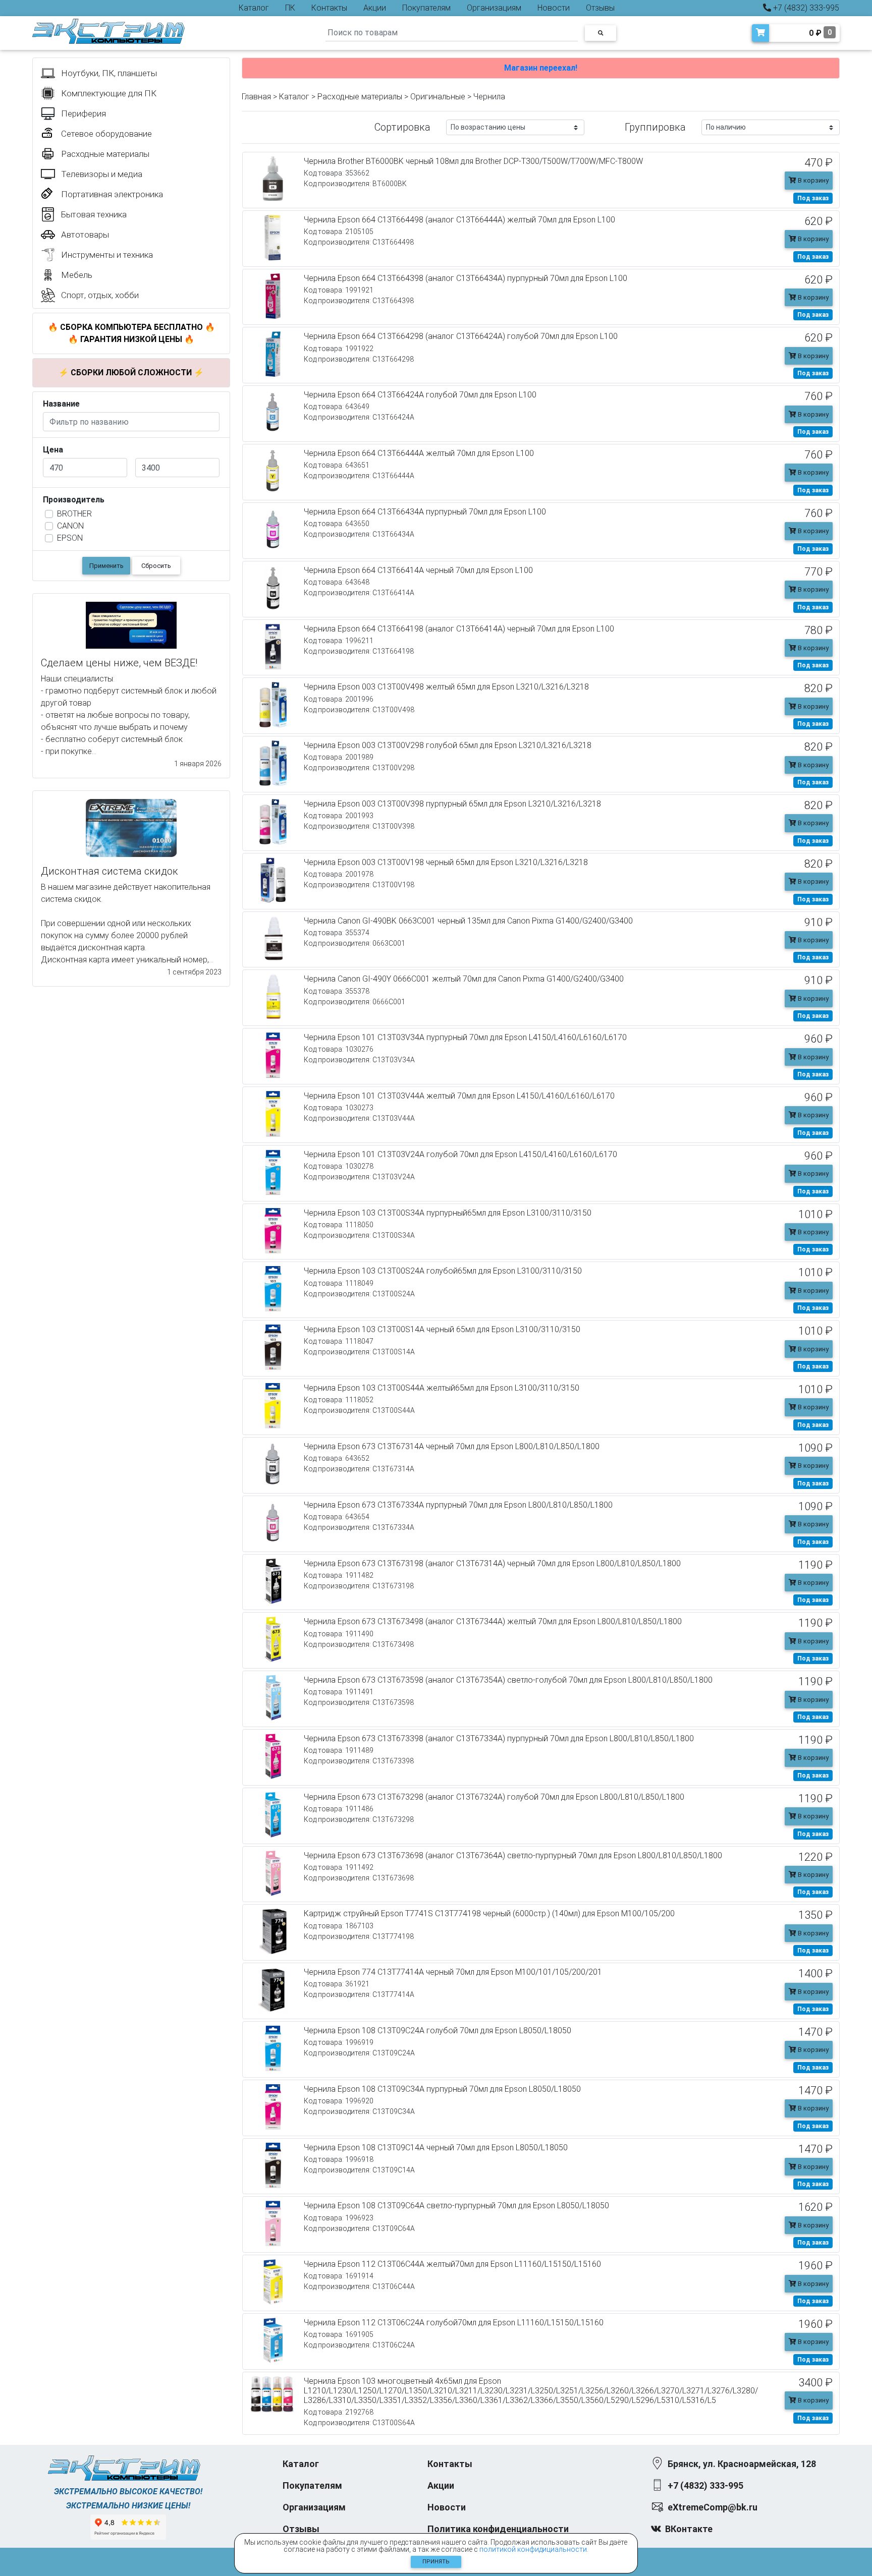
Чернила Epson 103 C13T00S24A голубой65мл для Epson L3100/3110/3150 (443, 1271)
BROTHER (74, 514)
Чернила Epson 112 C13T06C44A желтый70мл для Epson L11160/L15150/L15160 (452, 2264)
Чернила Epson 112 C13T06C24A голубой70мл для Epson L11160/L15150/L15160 (454, 2323)
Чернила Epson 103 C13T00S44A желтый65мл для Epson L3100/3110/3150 (442, 1388)
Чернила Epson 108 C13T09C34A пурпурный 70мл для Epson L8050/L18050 (442, 2089)
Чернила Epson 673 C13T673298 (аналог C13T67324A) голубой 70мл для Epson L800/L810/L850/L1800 (494, 1797)
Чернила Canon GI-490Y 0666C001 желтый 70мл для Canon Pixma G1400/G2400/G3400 (464, 979)
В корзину (812, 180)
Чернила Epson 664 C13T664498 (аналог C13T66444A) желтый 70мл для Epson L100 (459, 220)
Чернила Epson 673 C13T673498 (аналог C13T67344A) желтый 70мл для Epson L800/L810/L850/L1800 (493, 1621)
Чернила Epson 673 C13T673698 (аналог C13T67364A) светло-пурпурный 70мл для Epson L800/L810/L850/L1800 (513, 1855)
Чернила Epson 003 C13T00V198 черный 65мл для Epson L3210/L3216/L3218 (446, 862)
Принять (436, 2562)
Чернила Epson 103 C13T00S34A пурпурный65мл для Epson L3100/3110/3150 (448, 1213)
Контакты (329, 8)
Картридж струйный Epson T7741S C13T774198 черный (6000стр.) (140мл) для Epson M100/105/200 (489, 1913)
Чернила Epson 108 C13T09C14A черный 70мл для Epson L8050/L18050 (436, 2148)
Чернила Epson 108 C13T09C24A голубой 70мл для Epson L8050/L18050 (438, 2030)
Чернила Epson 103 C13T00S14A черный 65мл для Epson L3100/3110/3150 (442, 1329)
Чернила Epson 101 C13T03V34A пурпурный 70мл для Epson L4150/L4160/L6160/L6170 (465, 1037)
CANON (70, 526)
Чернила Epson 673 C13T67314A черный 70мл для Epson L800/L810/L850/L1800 (452, 1446)
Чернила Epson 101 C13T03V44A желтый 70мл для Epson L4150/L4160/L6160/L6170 (459, 1096)
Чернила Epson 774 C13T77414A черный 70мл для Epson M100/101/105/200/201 (453, 1972)
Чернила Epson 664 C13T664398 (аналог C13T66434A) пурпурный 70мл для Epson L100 (466, 278)
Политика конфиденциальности (498, 2529)
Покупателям (426, 8)
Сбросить (156, 566)
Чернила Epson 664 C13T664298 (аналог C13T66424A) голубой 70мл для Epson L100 (461, 336)
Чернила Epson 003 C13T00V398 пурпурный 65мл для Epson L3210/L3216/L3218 (452, 804)
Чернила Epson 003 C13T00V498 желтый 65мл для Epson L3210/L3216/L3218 (446, 687)
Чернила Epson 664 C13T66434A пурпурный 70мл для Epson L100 (425, 512)
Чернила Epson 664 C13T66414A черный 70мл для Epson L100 (418, 570)
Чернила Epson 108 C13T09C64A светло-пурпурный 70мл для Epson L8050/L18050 (456, 2206)
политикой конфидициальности (533, 2549)
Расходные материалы (360, 97)
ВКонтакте (689, 2529)
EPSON (70, 538)
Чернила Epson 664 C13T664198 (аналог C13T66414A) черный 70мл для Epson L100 (459, 629)
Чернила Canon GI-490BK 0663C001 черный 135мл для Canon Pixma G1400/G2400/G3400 (468, 921)
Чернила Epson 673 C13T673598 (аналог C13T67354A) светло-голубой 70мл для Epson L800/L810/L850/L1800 (508, 1680)
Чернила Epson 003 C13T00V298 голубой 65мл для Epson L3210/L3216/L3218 (448, 745)
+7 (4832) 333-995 (805, 8)
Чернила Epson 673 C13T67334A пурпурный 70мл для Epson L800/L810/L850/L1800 (458, 1505)
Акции (375, 8)
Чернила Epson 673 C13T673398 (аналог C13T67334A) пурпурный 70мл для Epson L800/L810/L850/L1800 (499, 1738)
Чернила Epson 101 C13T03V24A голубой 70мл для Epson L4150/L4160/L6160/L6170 (460, 1154)
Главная (256, 97)
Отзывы (600, 8)
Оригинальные (438, 97)
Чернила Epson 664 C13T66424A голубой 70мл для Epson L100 (420, 395)
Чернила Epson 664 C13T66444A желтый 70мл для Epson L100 (419, 453)
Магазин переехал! (541, 68)
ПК (290, 8)
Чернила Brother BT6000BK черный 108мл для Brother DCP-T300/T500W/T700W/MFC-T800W (473, 161)
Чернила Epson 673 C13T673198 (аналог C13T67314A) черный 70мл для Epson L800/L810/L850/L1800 (492, 1563)
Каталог (254, 8)
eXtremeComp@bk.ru (713, 2507)
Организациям (494, 8)
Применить (106, 566)
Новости (554, 8)
